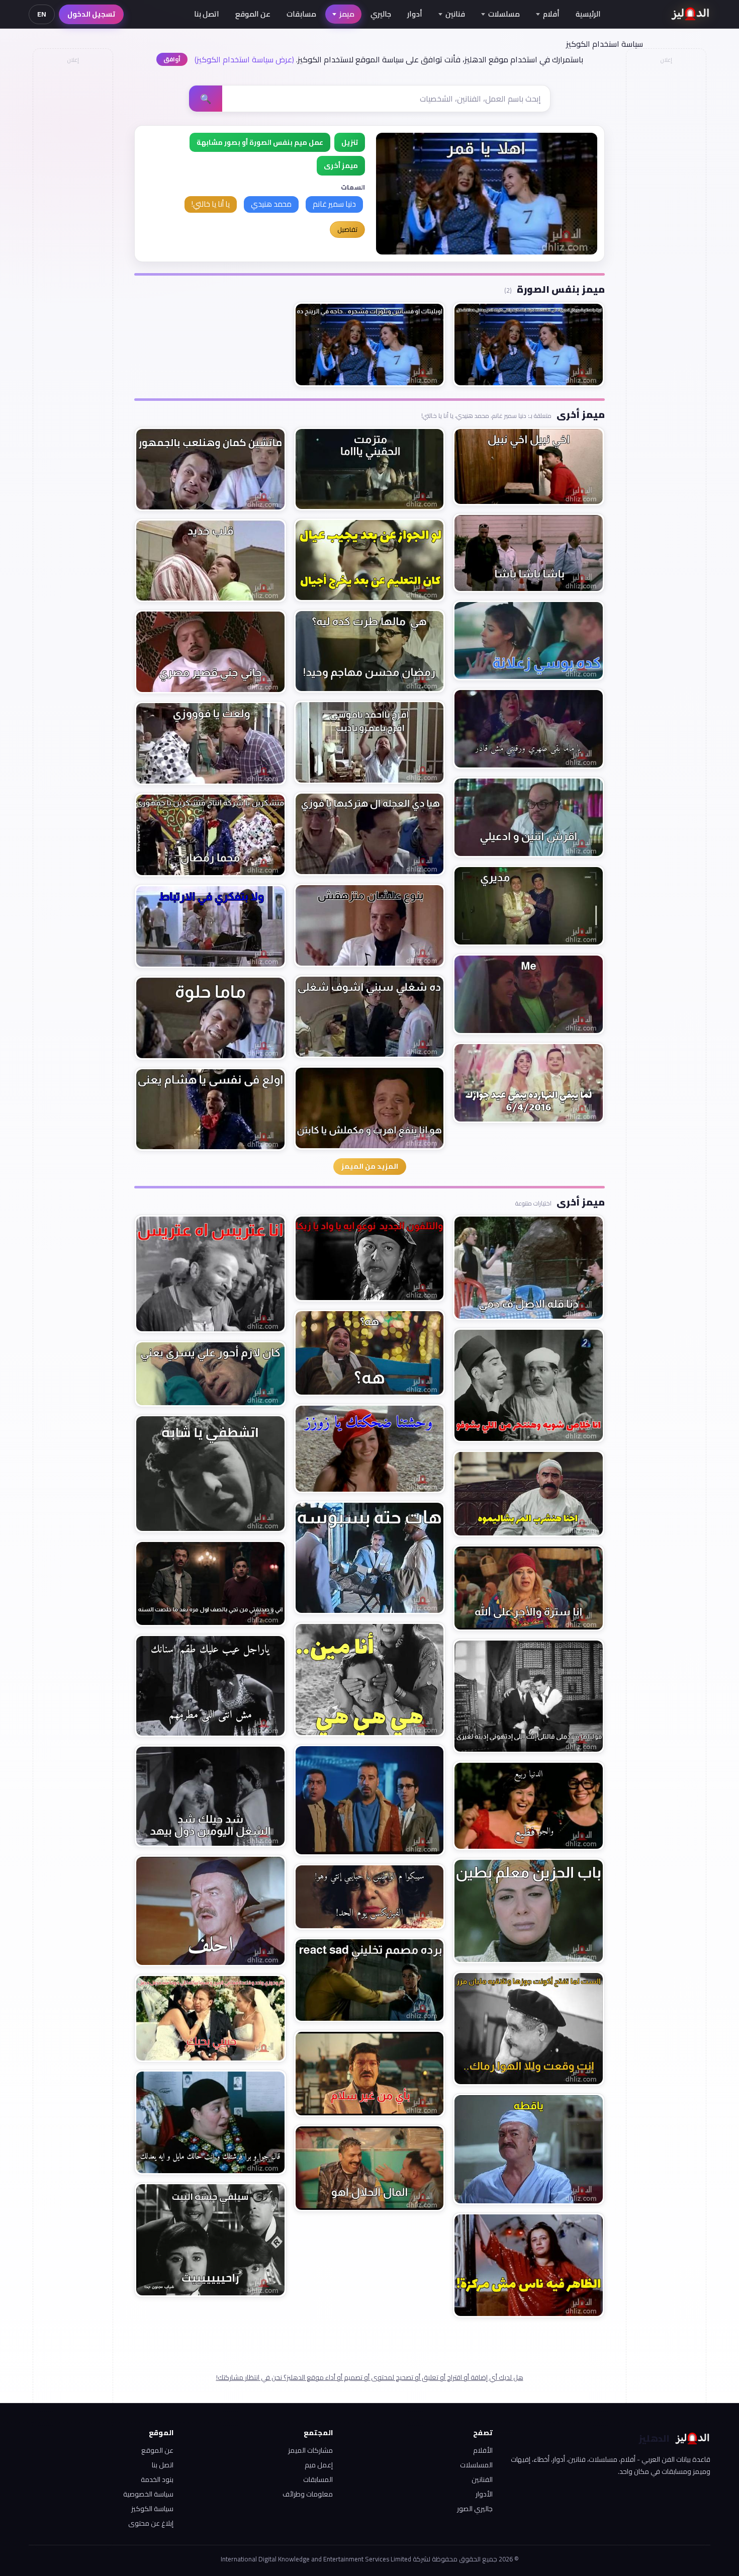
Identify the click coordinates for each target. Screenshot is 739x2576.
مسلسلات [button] (504, 14)
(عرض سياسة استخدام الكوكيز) (244, 59)
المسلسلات (476, 2465)
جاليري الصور (475, 2509)
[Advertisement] (72, 219)
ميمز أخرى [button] (341, 165)
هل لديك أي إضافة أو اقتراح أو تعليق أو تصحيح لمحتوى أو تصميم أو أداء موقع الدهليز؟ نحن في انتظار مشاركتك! (370, 2377)
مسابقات (301, 14)
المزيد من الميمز (370, 1166)
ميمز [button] (347, 14)
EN (42, 14)
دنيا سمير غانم (334, 204)
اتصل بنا (207, 14)
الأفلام (483, 2450)
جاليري (381, 14)
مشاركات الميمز (310, 2450)
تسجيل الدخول (91, 14)
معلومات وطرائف (308, 2494)
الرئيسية (588, 14)
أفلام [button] (551, 14)
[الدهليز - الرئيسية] (690, 14)
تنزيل (350, 142)
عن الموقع (253, 14)
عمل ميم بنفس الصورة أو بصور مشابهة (260, 142)
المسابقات (318, 2479)
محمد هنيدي (271, 204)
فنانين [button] (455, 14)
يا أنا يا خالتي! (211, 204)
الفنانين (482, 2479)
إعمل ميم (319, 2465)
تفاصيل (347, 229)
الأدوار (484, 2494)
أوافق (172, 59)
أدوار (415, 14)
